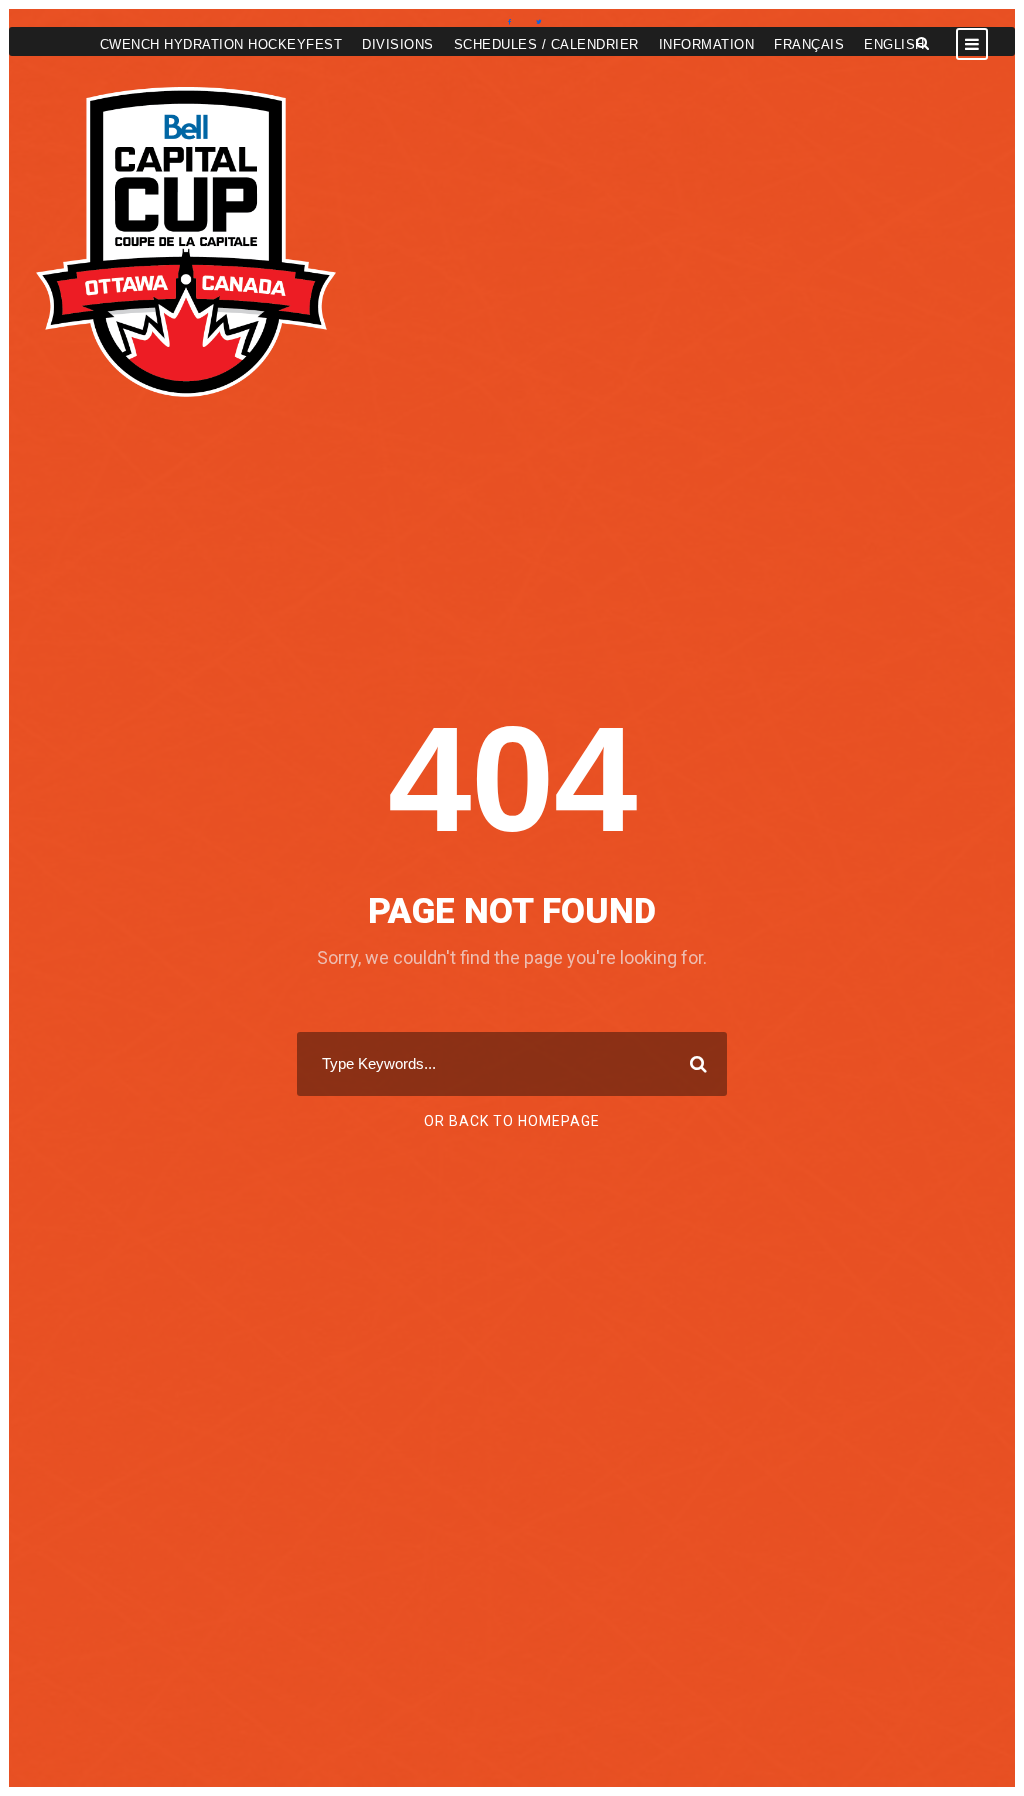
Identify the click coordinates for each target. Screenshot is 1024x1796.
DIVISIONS (398, 44)
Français (809, 44)
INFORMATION (707, 44)
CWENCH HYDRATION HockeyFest (221, 44)
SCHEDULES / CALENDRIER (546, 44)
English (894, 44)
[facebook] (509, 21)
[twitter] (539, 21)
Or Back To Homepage (512, 1121)
